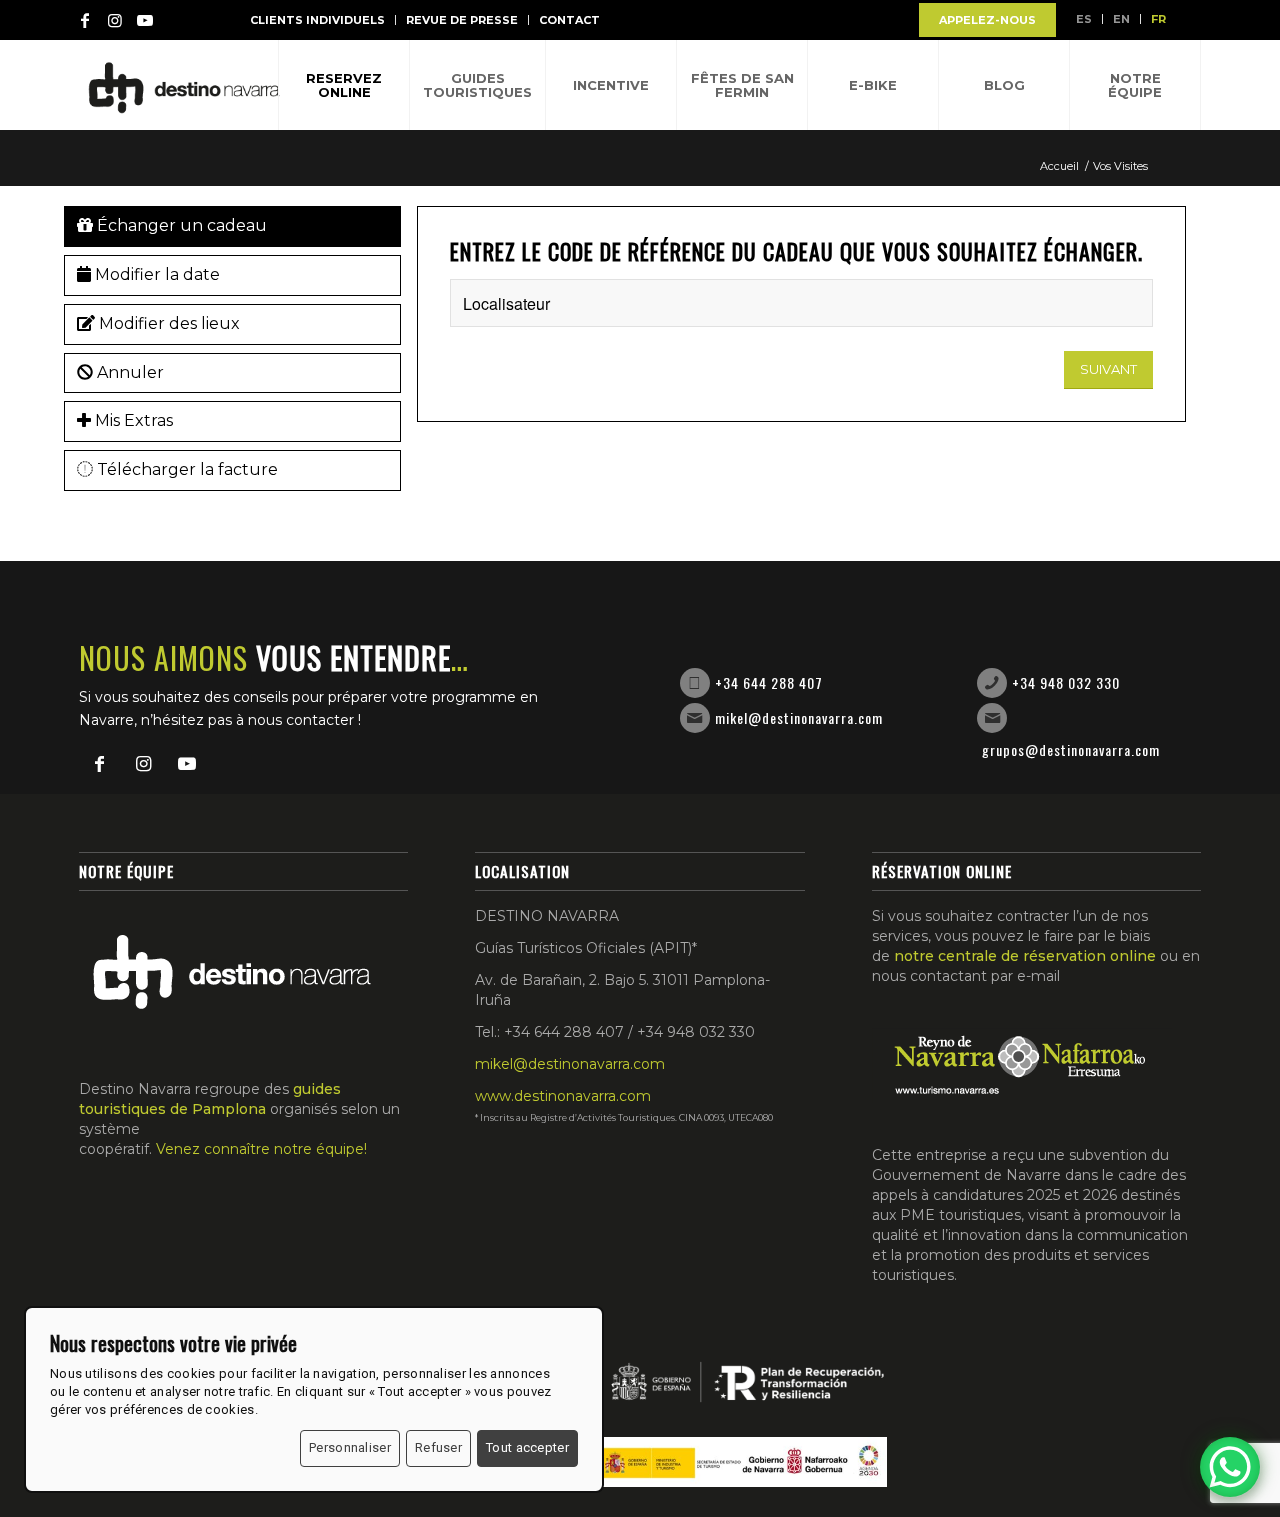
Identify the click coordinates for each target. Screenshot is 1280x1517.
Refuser (438, 1447)
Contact (569, 20)
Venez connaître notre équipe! (261, 1149)
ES (1084, 19)
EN (1121, 19)
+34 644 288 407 (769, 682)
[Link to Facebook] (85, 20)
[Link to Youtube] (145, 20)
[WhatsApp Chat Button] (1230, 1467)
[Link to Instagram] (115, 20)
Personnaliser (350, 1447)
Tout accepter (527, 1447)
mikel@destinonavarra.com (799, 717)
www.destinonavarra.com (563, 1096)
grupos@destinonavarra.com (1071, 749)
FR (1158, 19)
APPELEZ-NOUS (987, 20)
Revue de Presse (462, 20)
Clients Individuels (317, 20)
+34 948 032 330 (1066, 682)
